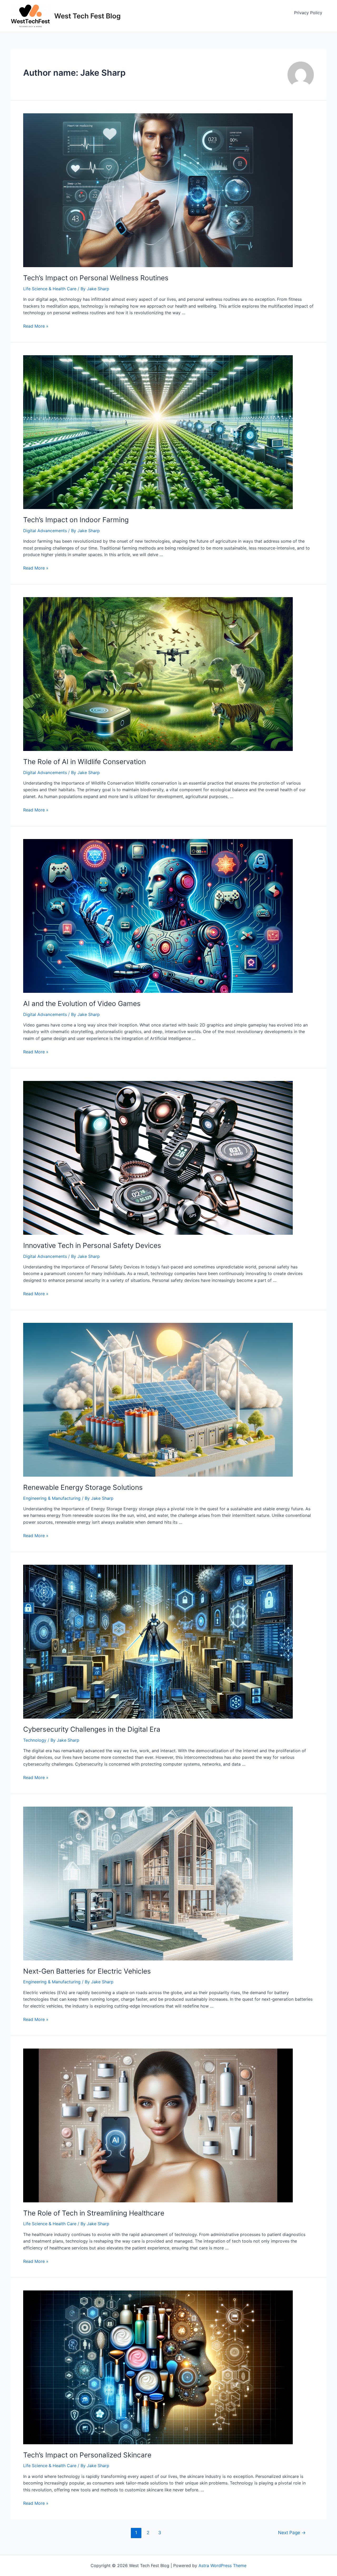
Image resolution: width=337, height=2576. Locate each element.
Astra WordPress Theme (222, 2565)
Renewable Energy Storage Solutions (83, 1487)
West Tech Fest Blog (87, 16)
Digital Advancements (45, 531)
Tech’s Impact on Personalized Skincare (87, 2455)
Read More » (36, 326)
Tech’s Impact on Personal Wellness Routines (96, 278)
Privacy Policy (308, 13)
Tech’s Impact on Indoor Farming (76, 520)
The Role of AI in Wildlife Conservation (85, 762)
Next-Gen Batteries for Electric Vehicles (87, 1971)
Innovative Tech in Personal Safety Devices (92, 1245)
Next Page (292, 2532)
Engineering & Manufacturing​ (52, 1498)
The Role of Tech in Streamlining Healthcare (94, 2213)
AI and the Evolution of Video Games (82, 1004)
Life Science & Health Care (50, 289)
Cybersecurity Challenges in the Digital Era (92, 1729)
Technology (35, 1740)
